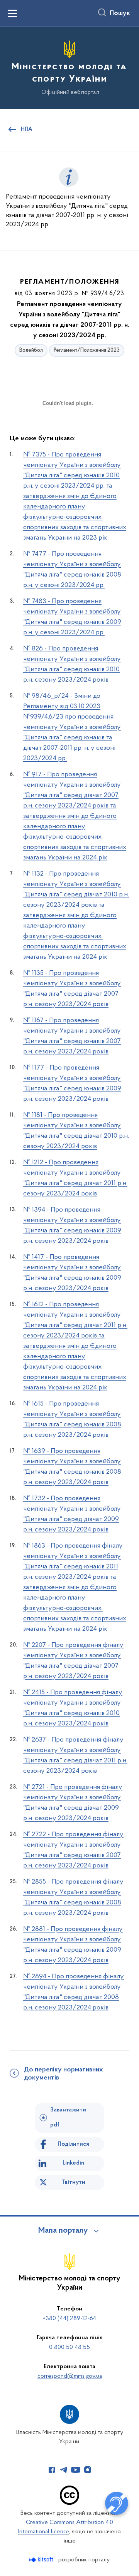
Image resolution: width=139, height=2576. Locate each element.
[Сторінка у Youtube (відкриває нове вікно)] (76, 2470)
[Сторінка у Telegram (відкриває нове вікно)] (64, 2470)
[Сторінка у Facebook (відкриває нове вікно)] (52, 2470)
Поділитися (73, 2144)
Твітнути (73, 2182)
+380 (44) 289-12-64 (69, 2319)
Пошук (120, 13)
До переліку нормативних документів (63, 2074)
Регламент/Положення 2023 (87, 350)
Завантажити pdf (68, 2117)
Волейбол (31, 350)
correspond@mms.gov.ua (70, 2376)
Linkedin (73, 2163)
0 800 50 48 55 (69, 2347)
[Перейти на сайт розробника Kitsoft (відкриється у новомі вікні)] (42, 2560)
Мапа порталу (63, 2231)
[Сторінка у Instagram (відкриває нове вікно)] (88, 2470)
